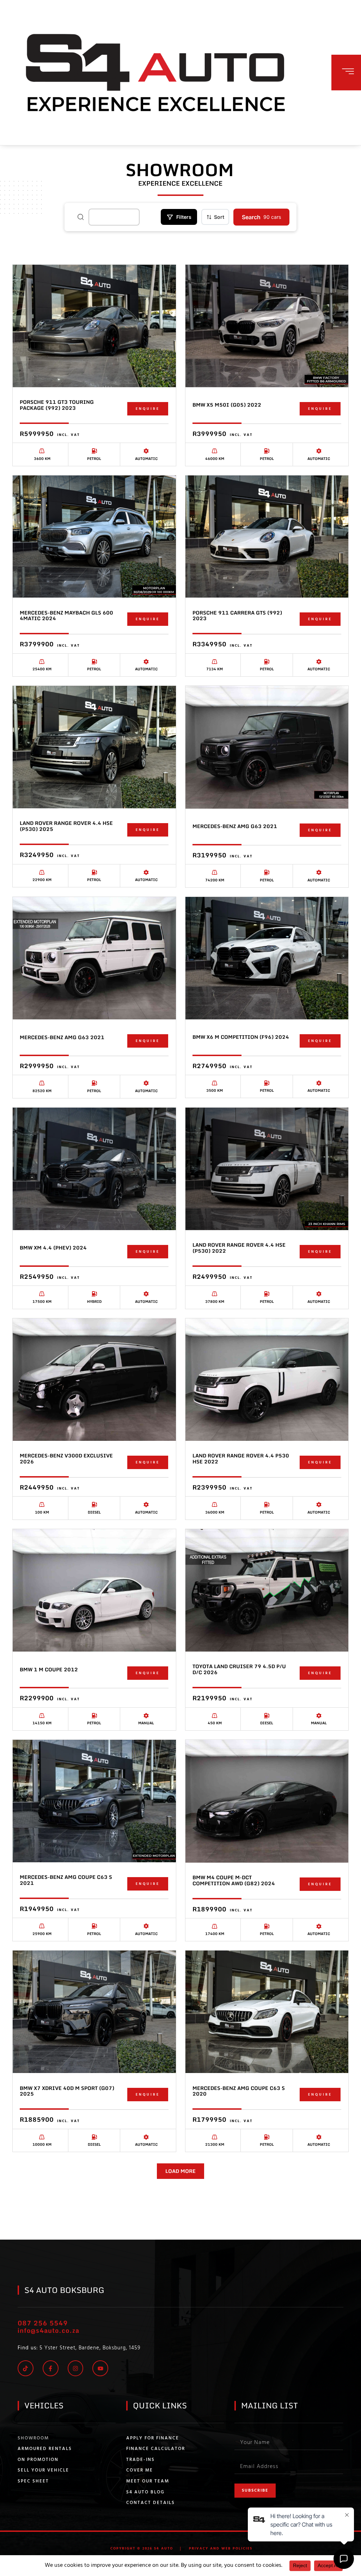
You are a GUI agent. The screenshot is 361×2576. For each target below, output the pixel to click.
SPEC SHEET (33, 2481)
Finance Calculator (156, 2449)
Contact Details (151, 2503)
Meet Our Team (148, 2481)
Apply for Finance (153, 2438)
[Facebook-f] (51, 2368)
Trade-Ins (140, 2460)
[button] (180, 2171)
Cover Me (140, 2470)
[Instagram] (76, 2368)
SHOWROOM (33, 2438)
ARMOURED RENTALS (45, 2449)
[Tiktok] (26, 2368)
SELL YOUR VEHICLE (43, 2470)
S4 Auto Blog (145, 2492)
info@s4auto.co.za (48, 2330)
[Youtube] (100, 2368)
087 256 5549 (43, 2323)
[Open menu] (348, 71)
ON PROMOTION (38, 2460)
